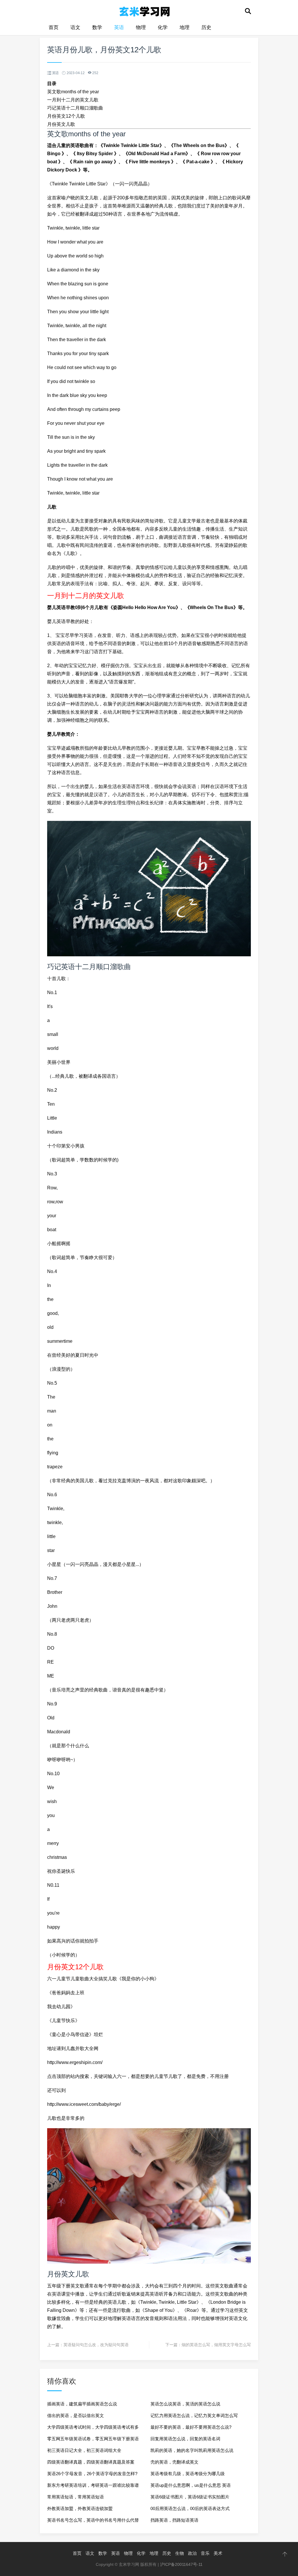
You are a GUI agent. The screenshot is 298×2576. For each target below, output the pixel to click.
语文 (75, 27)
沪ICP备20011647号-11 (181, 2564)
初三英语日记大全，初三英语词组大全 (84, 2450)
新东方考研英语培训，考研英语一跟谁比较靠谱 (93, 2485)
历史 (206, 27)
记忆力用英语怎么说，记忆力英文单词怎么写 (194, 2415)
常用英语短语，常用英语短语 (76, 2497)
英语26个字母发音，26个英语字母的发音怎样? (92, 2474)
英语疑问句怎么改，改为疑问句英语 (96, 2345)
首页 (54, 27)
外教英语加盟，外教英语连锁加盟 (80, 2508)
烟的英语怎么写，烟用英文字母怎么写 (216, 2345)
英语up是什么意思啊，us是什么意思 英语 (191, 2485)
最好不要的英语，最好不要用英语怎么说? (191, 2427)
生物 (180, 2553)
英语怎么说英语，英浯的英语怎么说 (185, 2404)
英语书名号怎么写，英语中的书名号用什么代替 (93, 2520)
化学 (163, 27)
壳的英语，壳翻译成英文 (174, 2462)
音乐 (205, 2553)
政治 (192, 2553)
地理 (185, 27)
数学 (97, 27)
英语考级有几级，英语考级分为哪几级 (188, 2474)
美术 (218, 2553)
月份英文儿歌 (61, 124)
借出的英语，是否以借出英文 (76, 2415)
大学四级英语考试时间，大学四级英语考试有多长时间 (93, 2429)
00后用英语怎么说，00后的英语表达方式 (190, 2508)
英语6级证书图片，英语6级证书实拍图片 (190, 2497)
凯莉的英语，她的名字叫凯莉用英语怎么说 (192, 2450)
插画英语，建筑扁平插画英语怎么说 (82, 2404)
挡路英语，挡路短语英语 (174, 2520)
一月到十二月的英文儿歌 (73, 100)
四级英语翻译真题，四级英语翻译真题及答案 (91, 2462)
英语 (119, 27)
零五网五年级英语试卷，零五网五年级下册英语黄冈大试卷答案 (93, 2440)
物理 (141, 27)
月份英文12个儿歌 (66, 116)
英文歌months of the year (73, 92)
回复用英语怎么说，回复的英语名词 (185, 2439)
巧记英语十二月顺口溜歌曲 (75, 108)
